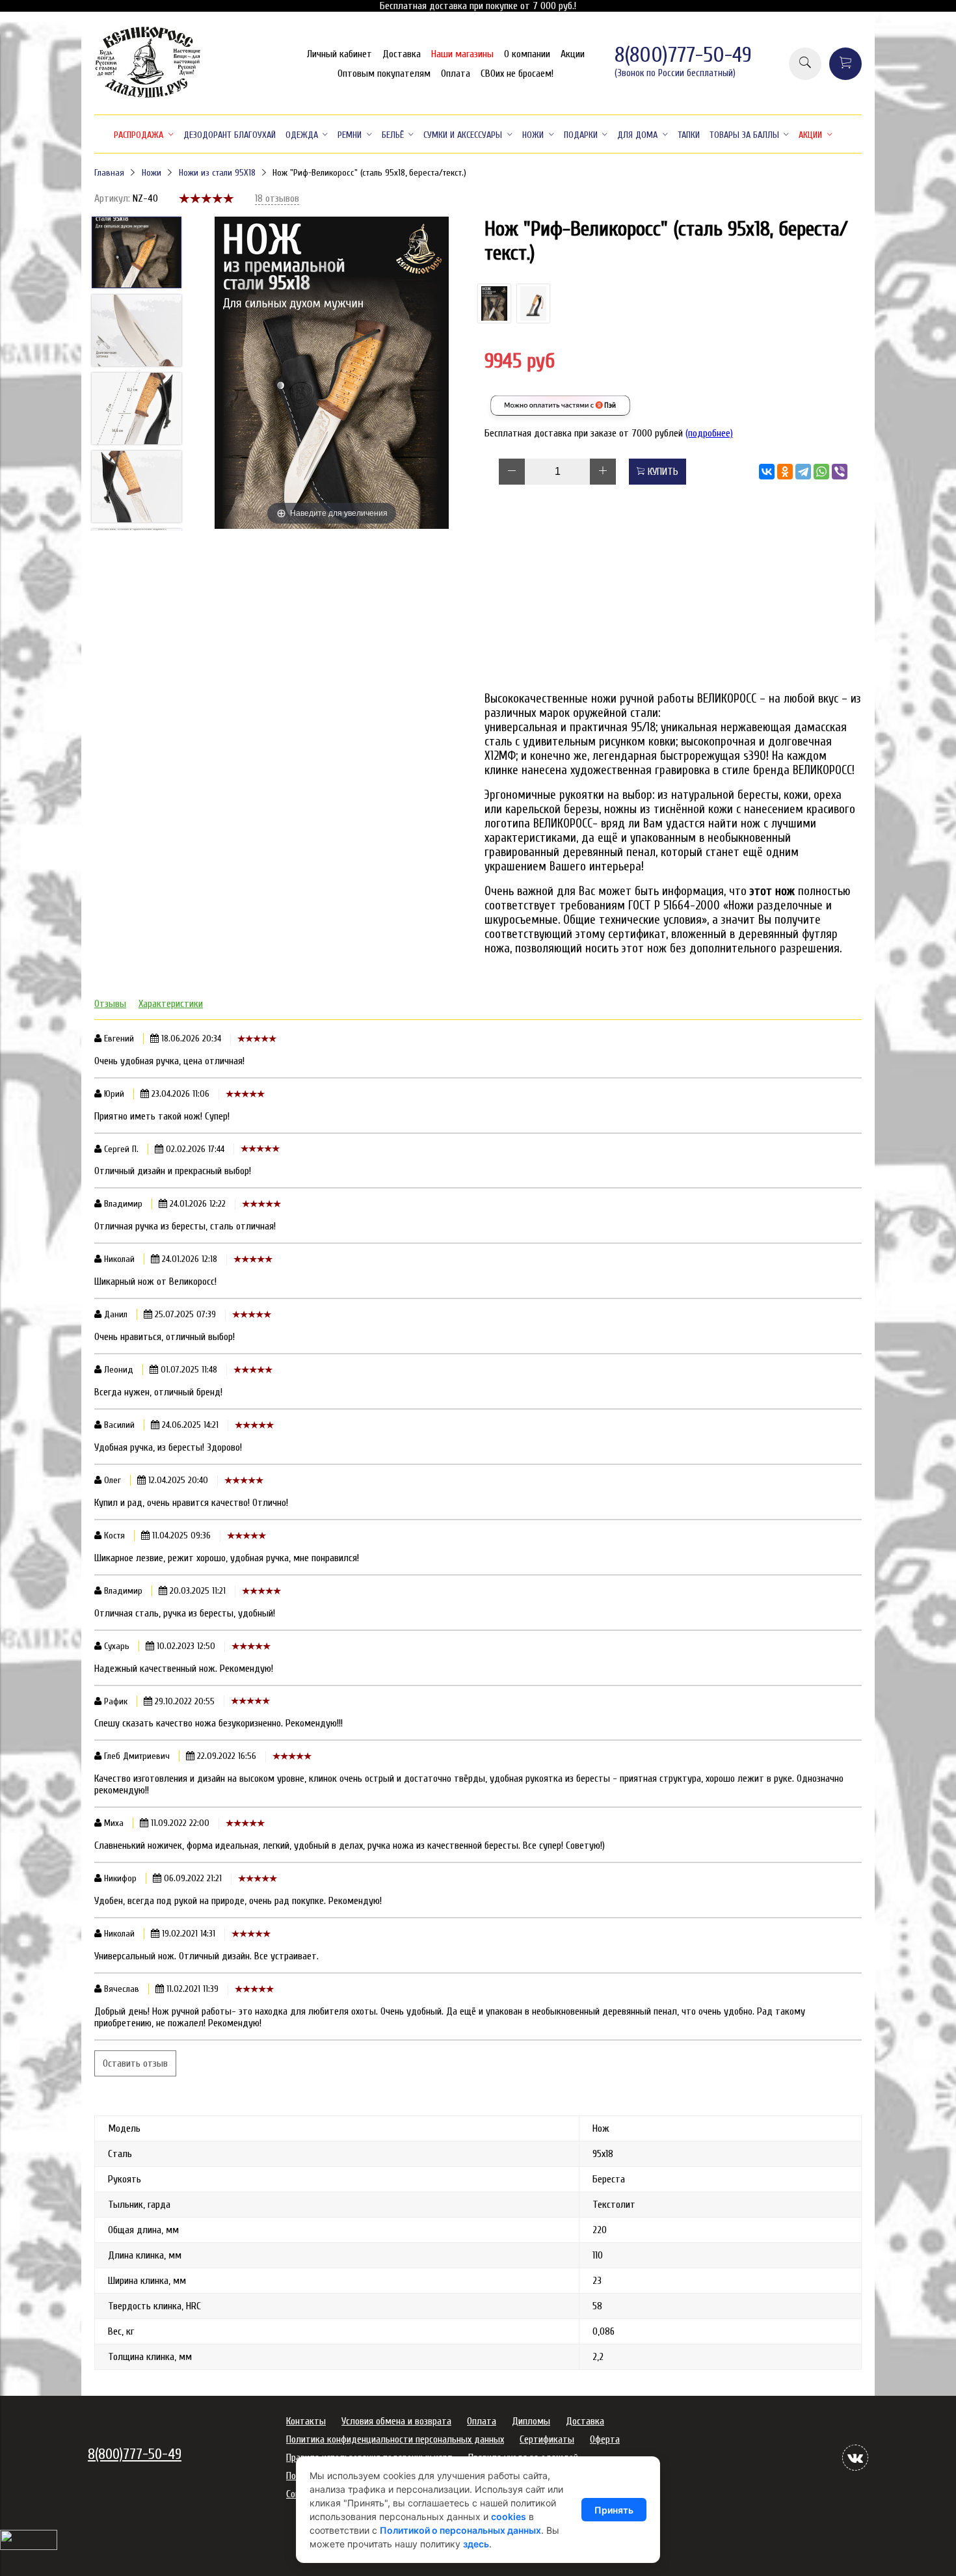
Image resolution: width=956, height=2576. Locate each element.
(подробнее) (709, 433)
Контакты (306, 2421)
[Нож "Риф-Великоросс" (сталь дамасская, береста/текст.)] (533, 303)
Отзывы (110, 1004)
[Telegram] (803, 472)
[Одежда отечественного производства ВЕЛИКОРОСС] (148, 96)
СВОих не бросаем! (517, 74)
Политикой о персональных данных (460, 2530)
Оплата (456, 74)
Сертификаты (547, 2439)
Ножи (152, 173)
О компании (527, 54)
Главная (109, 173)
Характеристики (171, 1004)
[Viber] (840, 472)
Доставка (402, 54)
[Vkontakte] (855, 2458)
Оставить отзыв (135, 2063)
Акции (573, 54)
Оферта (605, 2439)
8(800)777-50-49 (683, 55)
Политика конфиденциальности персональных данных (395, 2439)
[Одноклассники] (785, 472)
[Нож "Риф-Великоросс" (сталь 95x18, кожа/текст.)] (494, 303)
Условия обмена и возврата (396, 2421)
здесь (476, 2544)
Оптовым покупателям (384, 74)
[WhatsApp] (821, 472)
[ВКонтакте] (767, 472)
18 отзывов (277, 198)
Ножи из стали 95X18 (217, 173)
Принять (614, 2510)
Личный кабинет (339, 54)
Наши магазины (462, 54)
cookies (509, 2516)
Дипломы (531, 2421)
